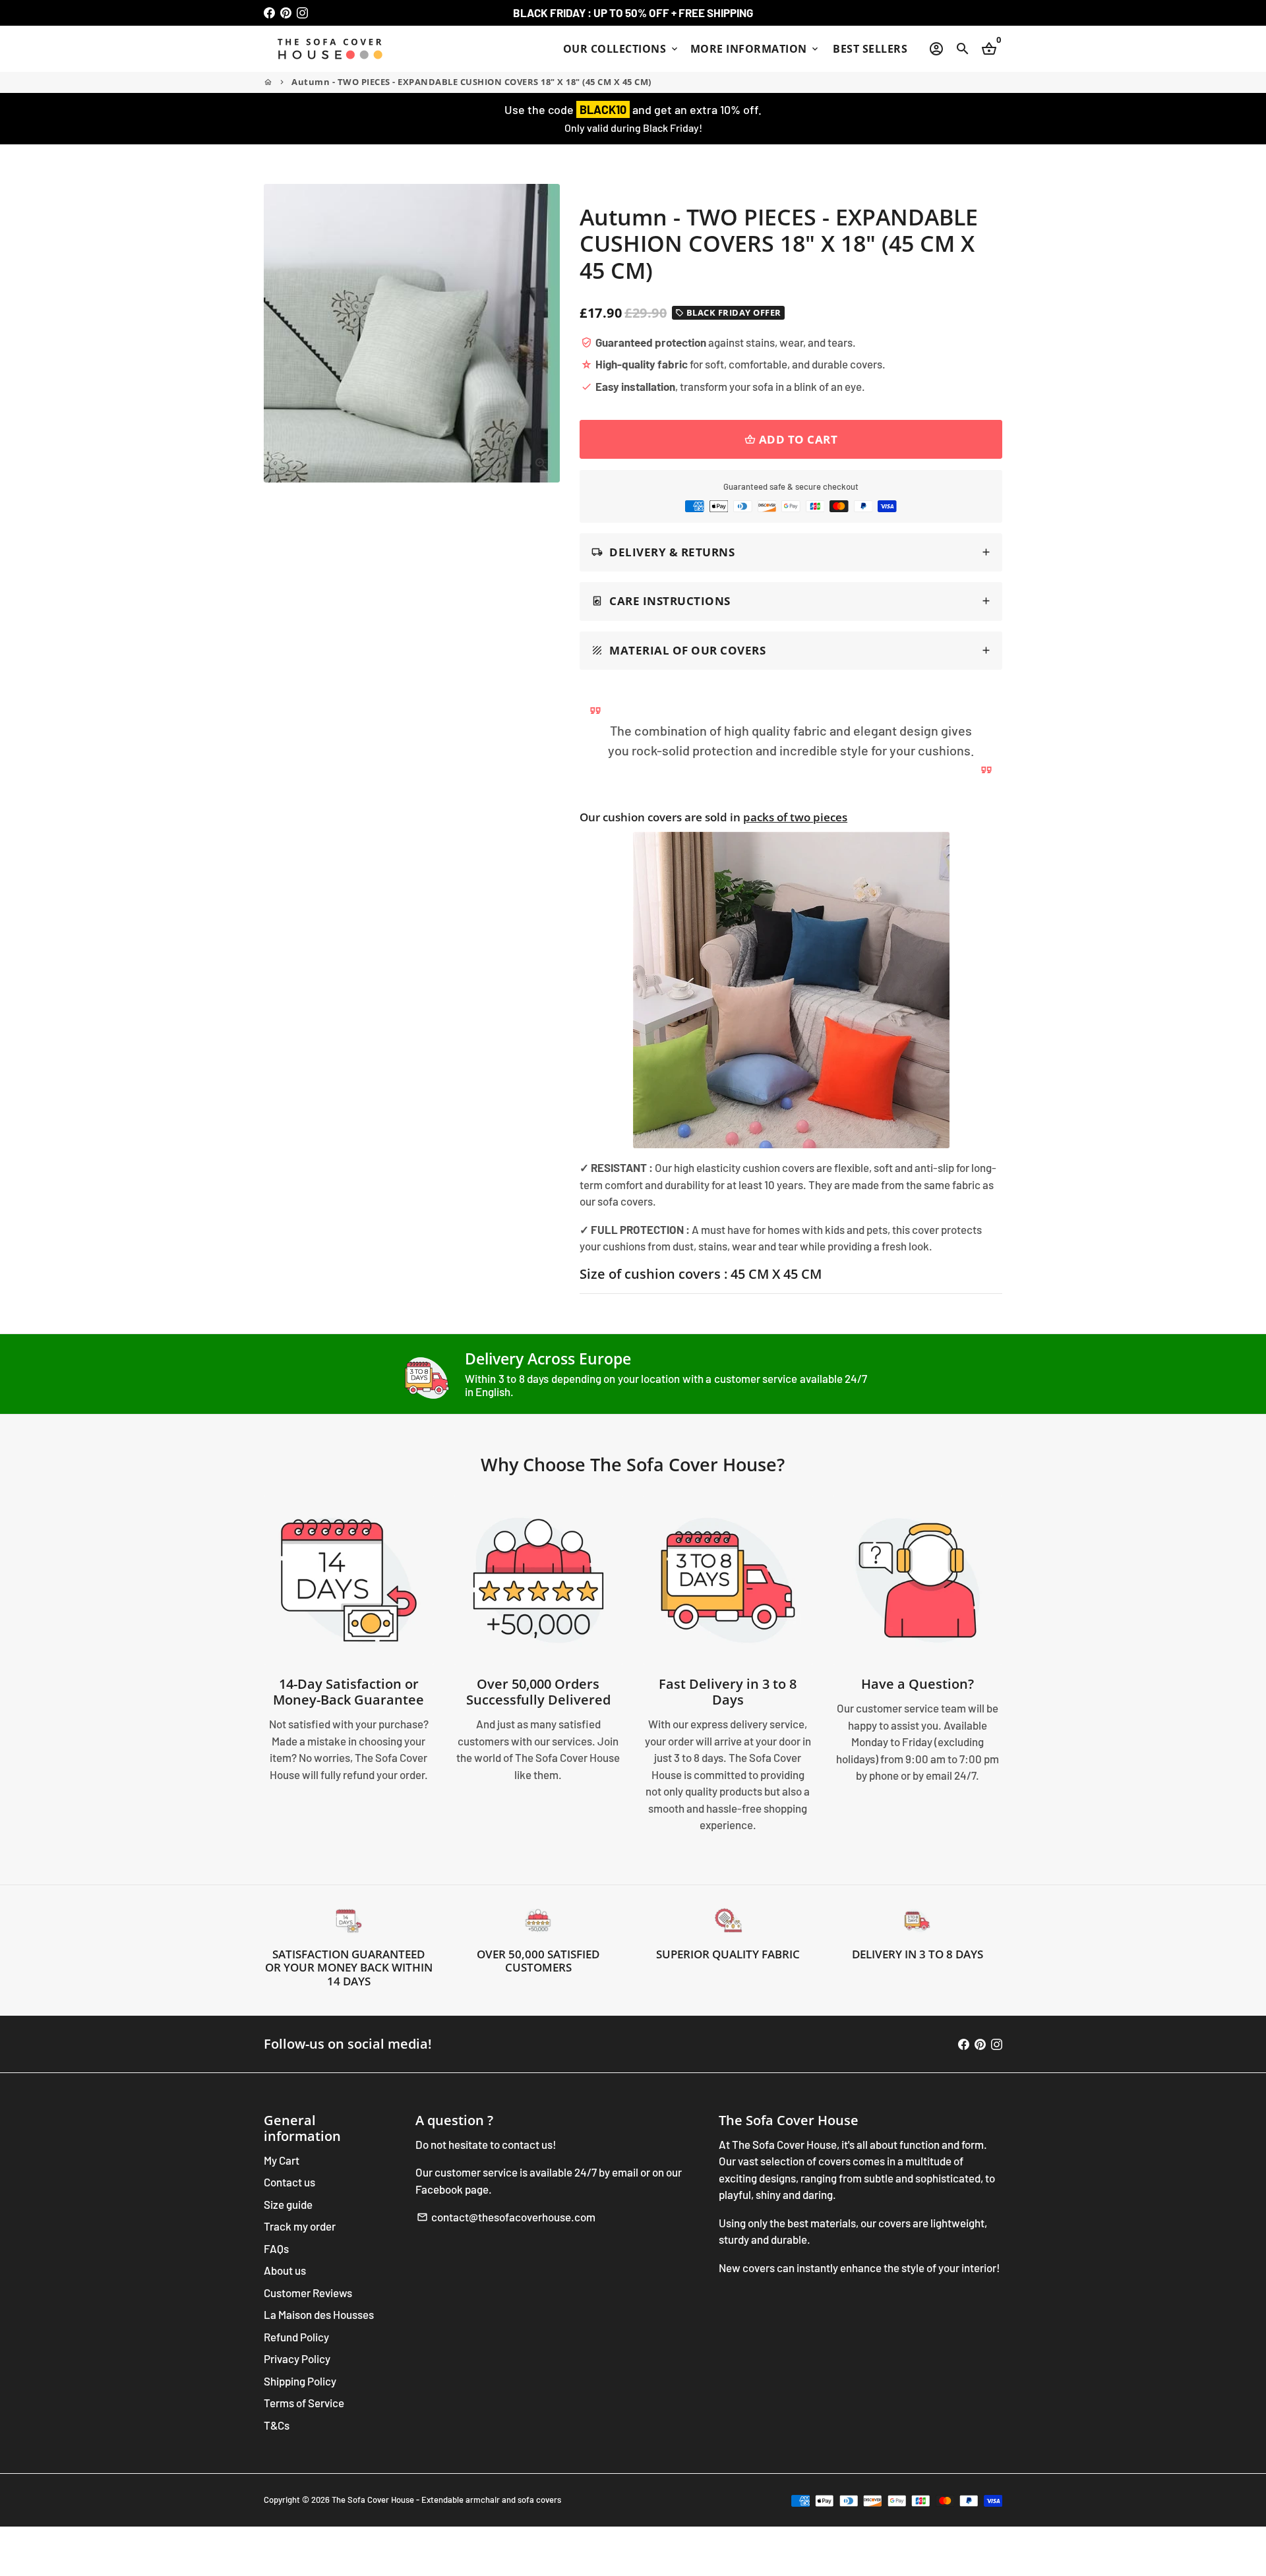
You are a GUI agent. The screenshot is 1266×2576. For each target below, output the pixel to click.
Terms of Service (304, 2403)
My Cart (282, 2160)
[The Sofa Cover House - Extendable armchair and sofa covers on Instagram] (302, 13)
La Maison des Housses (319, 2314)
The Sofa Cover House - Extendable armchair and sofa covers (446, 2500)
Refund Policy (296, 2337)
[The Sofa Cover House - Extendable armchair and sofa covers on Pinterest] (286, 13)
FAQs (276, 2248)
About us (285, 2270)
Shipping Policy (300, 2381)
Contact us (289, 2182)
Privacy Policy (297, 2358)
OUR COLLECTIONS (621, 49)
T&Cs (277, 2425)
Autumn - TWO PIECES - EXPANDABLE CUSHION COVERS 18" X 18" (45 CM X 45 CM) (471, 82)
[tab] (791, 553)
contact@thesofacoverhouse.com (506, 2217)
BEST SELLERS (870, 49)
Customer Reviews (308, 2293)
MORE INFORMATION (756, 49)
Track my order (300, 2226)
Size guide (288, 2204)
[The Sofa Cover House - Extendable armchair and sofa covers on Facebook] (269, 13)
